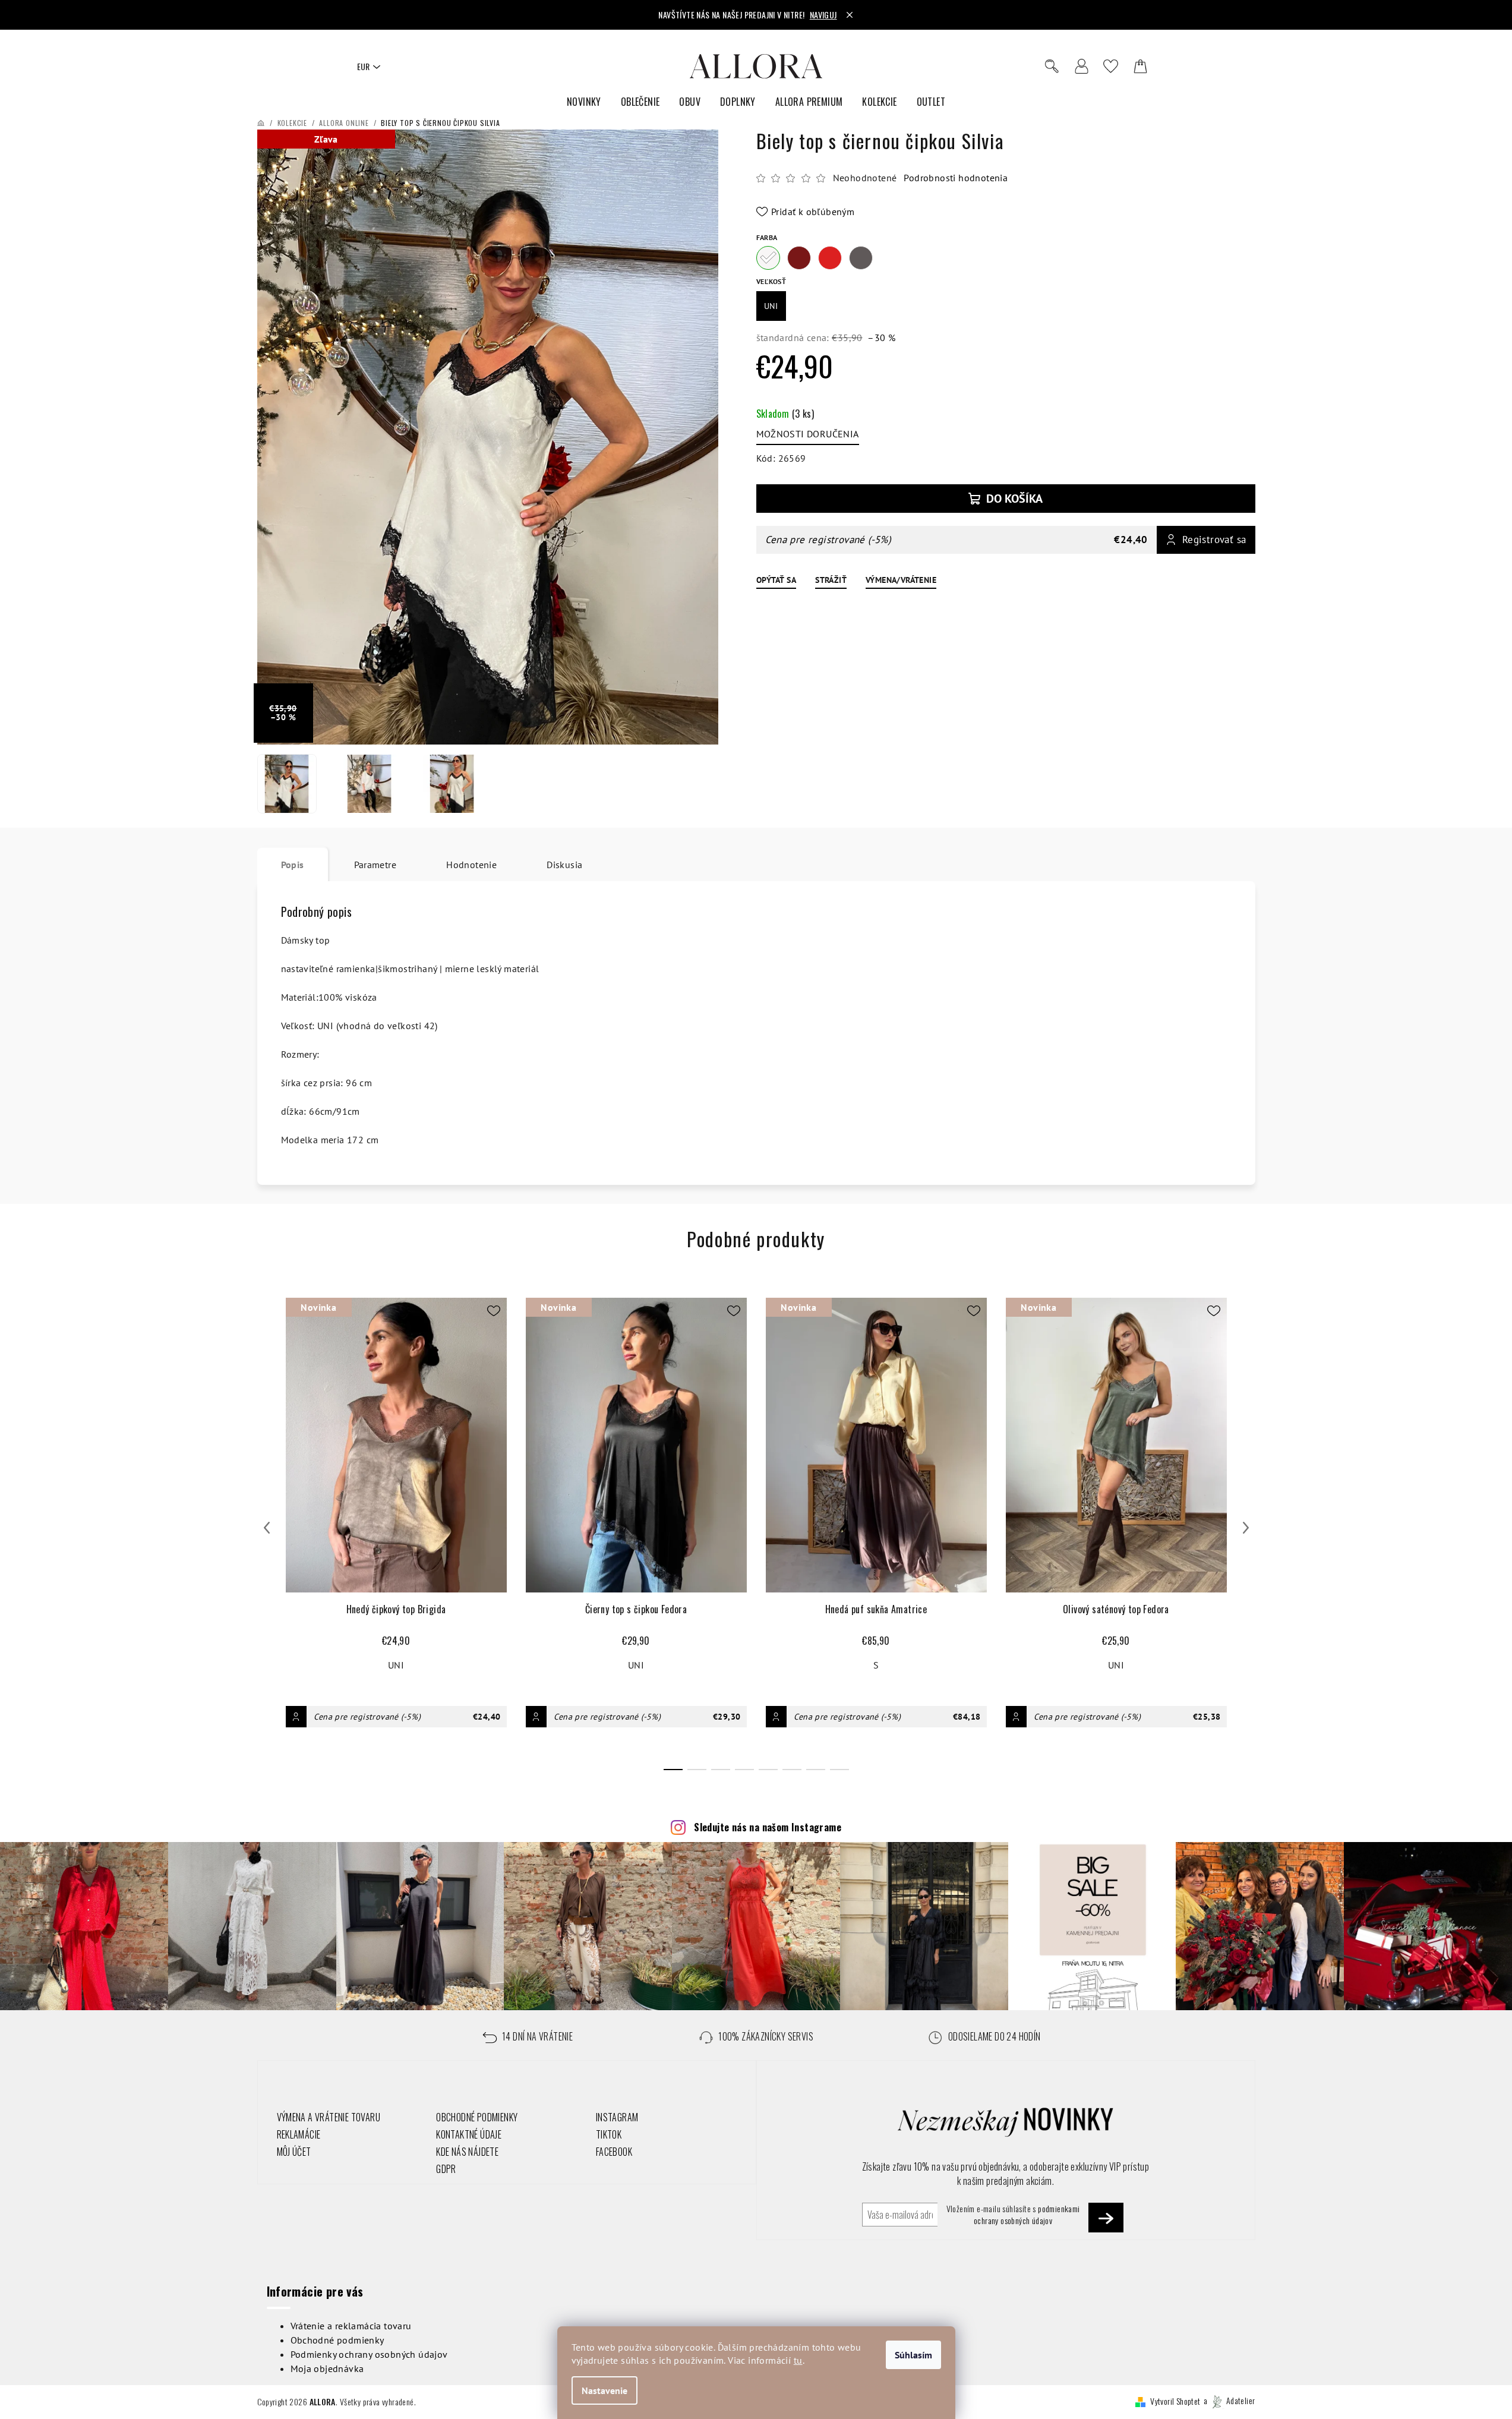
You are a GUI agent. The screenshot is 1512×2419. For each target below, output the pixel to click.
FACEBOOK (614, 2152)
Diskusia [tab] (564, 865)
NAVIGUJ (823, 15)
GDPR (446, 2169)
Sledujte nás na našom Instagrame (768, 1827)
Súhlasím (913, 2355)
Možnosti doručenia (808, 434)
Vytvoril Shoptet (1175, 2400)
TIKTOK (609, 2134)
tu (798, 2360)
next (1246, 1528)
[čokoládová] (861, 258)
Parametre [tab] (375, 865)
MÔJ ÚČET (294, 2152)
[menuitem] (584, 102)
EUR (363, 66)
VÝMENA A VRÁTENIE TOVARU (329, 2117)
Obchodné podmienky (337, 2340)
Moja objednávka (327, 2368)
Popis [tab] (293, 865)
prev (267, 1528)
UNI (396, 1665)
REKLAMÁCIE (299, 2134)
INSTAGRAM (617, 2117)
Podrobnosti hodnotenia (956, 178)
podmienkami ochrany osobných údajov (1027, 2214)
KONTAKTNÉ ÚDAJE (469, 2134)
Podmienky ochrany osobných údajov (369, 2354)
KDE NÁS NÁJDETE (467, 2152)
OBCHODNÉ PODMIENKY (477, 2117)
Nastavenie (605, 2390)
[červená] (830, 258)
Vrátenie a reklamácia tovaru (351, 2326)
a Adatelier (1230, 2400)
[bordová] (799, 258)
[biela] (768, 258)
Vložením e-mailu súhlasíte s (1013, 2215)
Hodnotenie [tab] (471, 865)
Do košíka (1014, 499)
